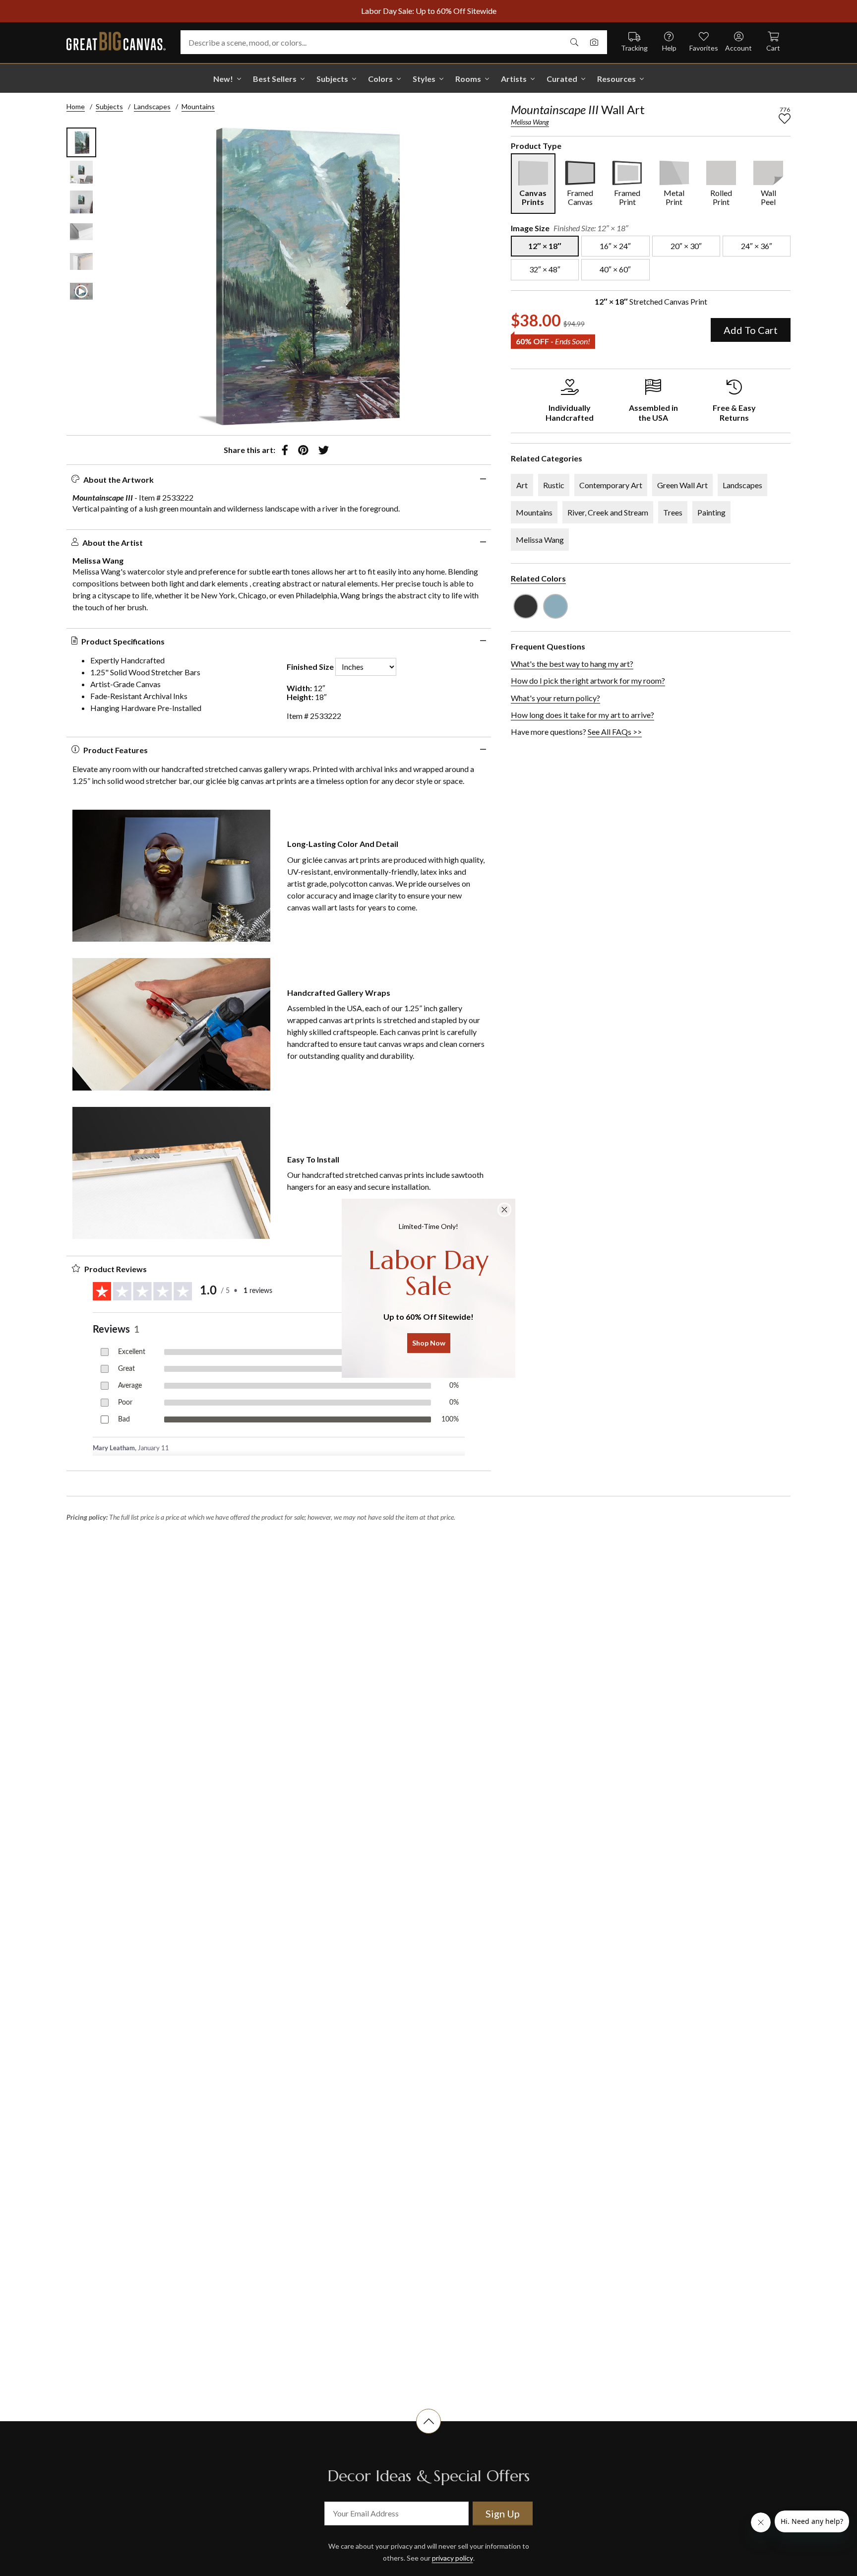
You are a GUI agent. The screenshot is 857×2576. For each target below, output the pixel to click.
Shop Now (429, 1343)
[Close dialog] (504, 1210)
